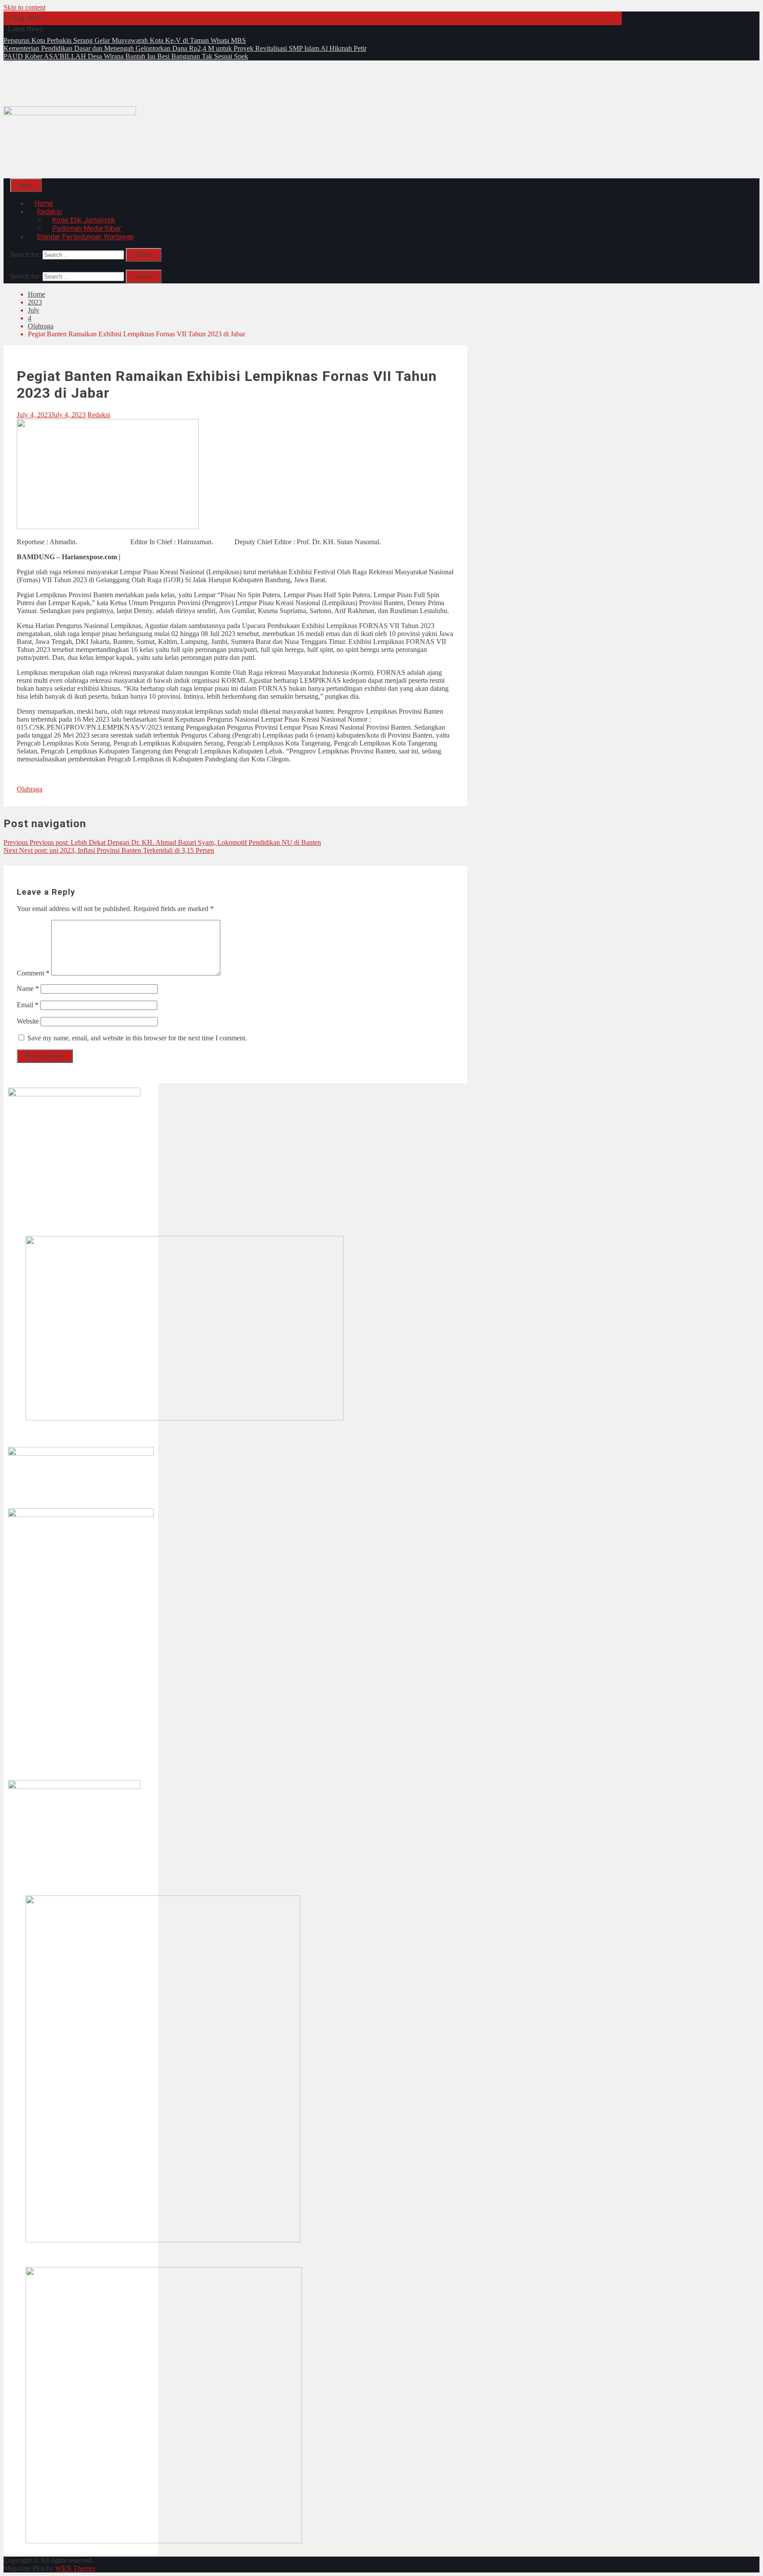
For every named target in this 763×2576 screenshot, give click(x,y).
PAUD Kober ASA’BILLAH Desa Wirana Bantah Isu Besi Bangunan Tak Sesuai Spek (126, 56)
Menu (26, 185)
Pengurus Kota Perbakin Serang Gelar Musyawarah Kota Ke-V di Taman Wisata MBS (125, 40)
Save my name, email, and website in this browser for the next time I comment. (137, 1038)
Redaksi (99, 415)
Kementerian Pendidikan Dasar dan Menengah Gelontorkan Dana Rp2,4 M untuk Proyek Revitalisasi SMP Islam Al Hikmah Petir (185, 48)
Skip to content (25, 7)
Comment (33, 973)
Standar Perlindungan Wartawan (85, 237)
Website (28, 1021)
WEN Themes (75, 2568)
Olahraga (30, 789)
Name (28, 989)
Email (28, 1005)
